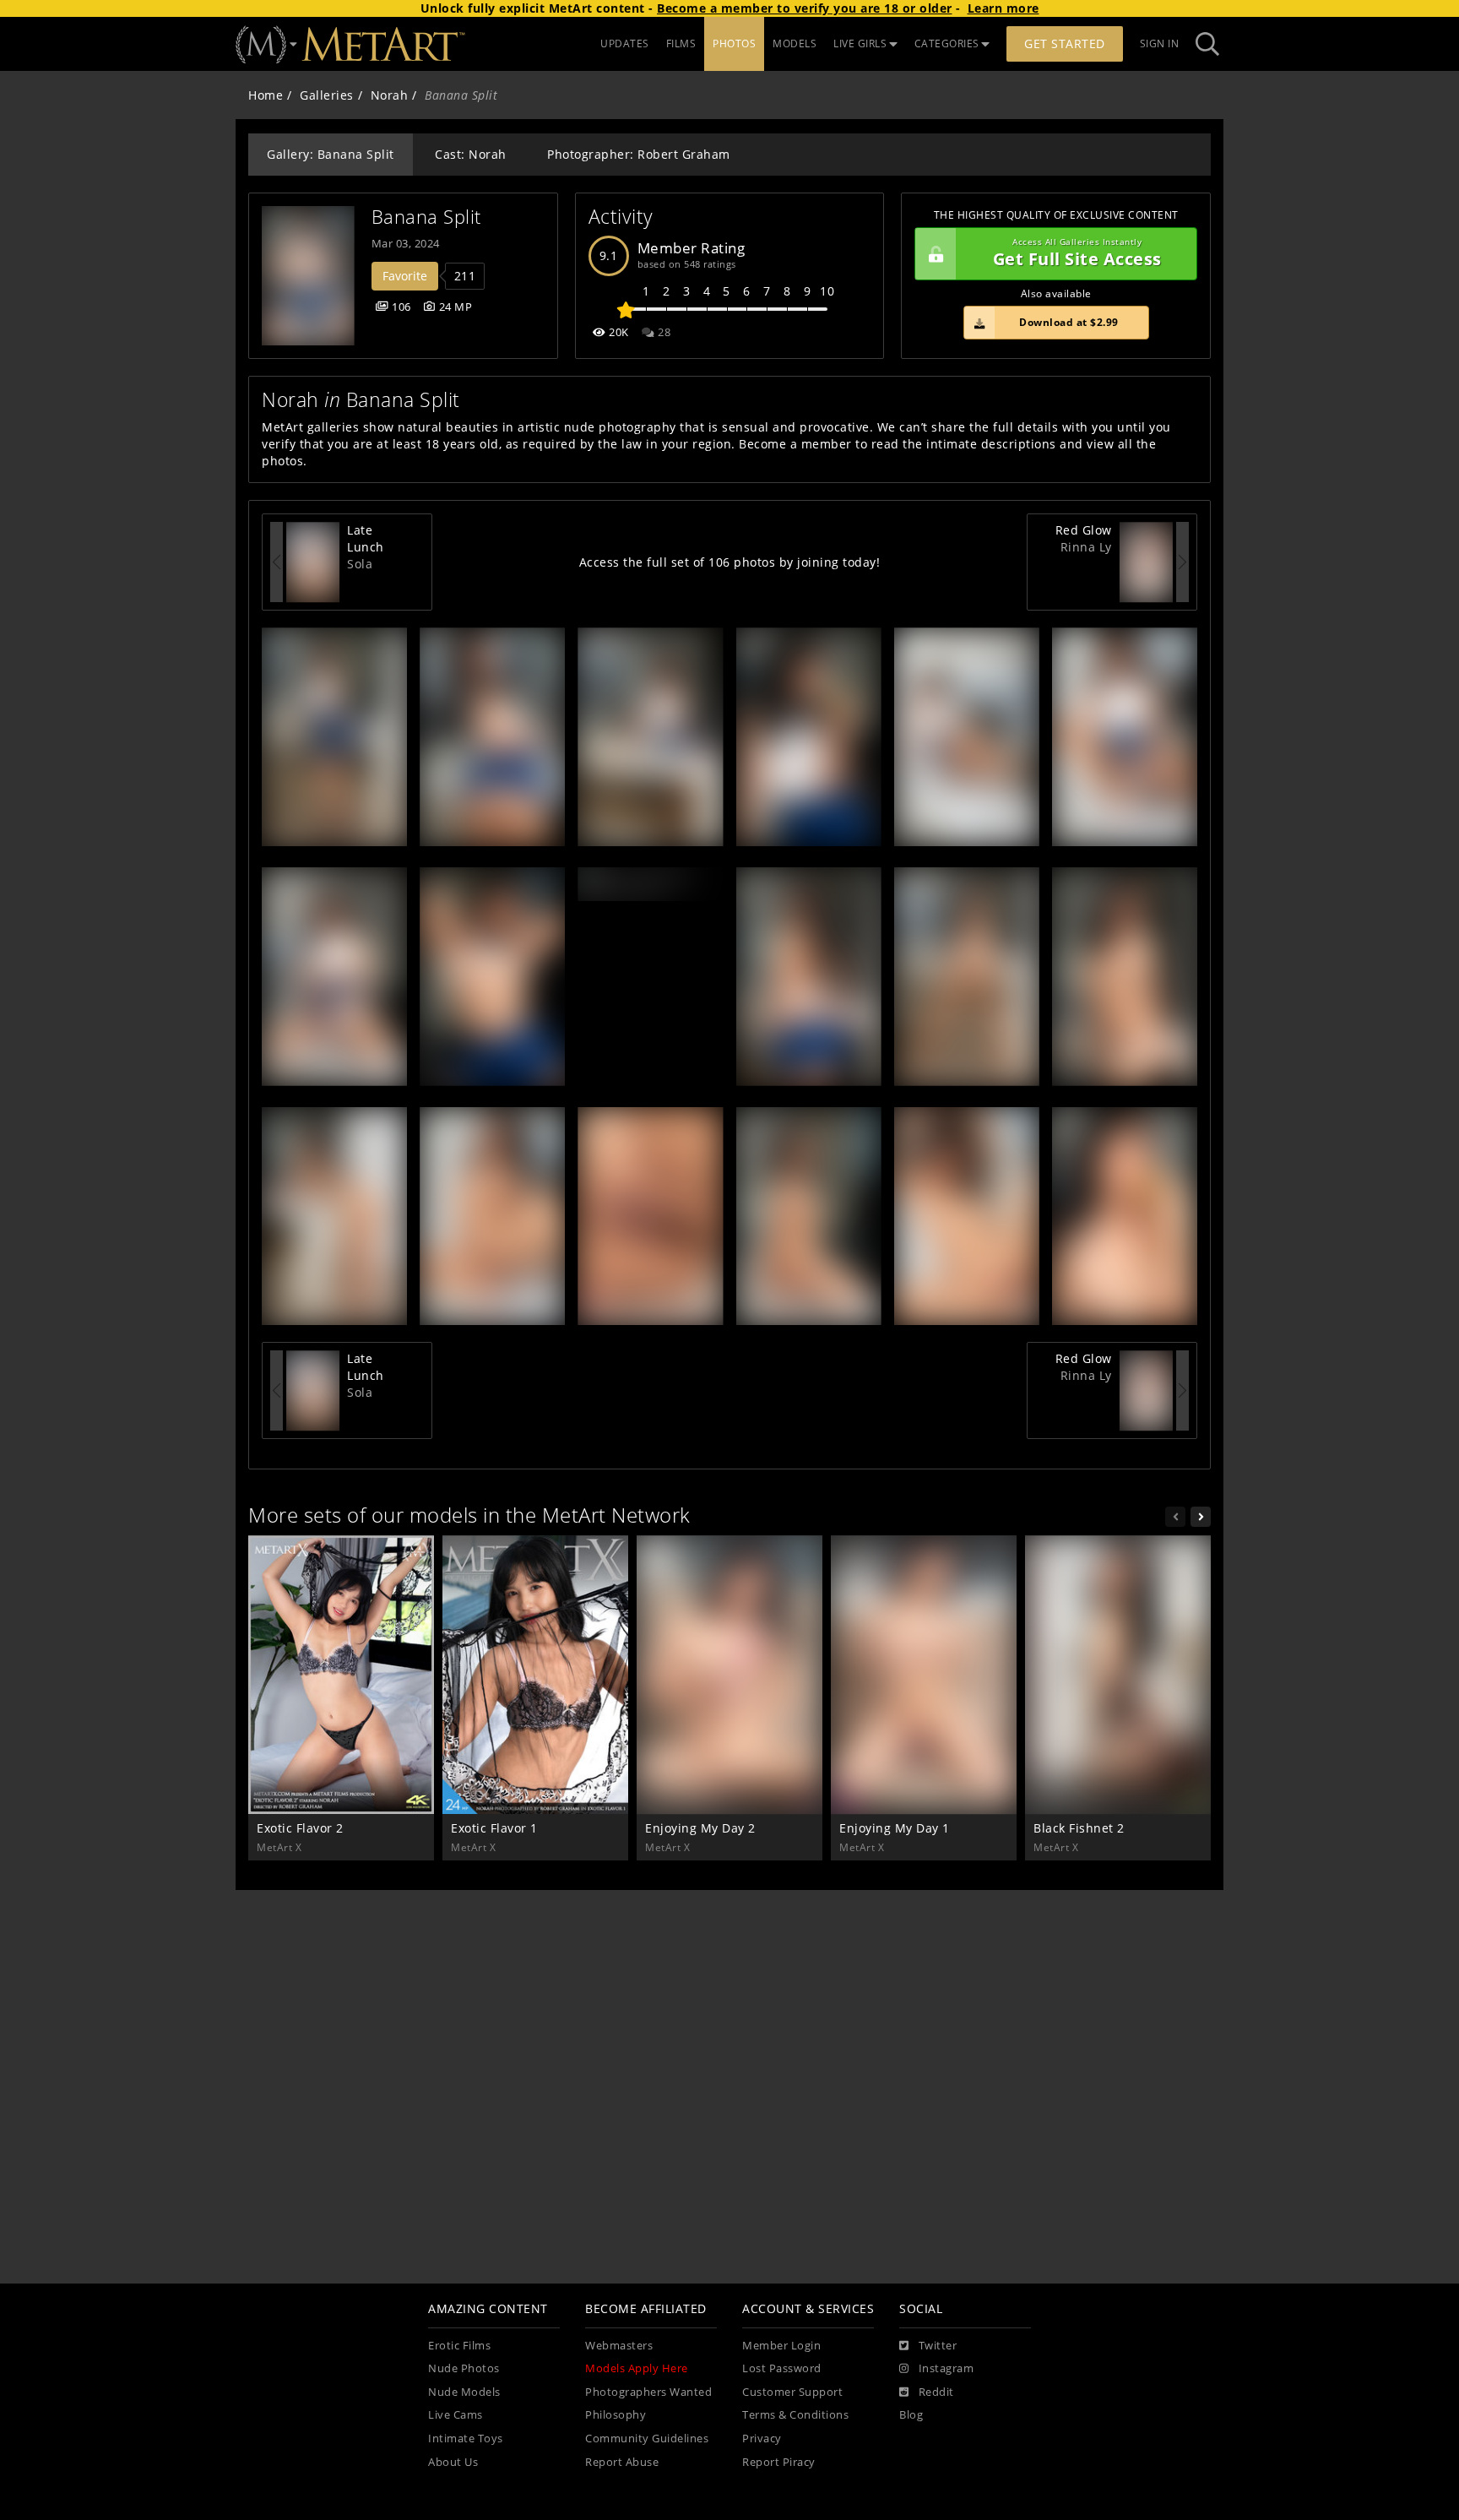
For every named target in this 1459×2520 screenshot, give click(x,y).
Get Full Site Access (1077, 254)
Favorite (405, 276)
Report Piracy (779, 2462)
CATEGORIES (947, 43)
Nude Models (464, 2392)
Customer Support (792, 2392)
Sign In (1160, 43)
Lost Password (782, 2368)
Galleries (327, 95)
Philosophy (616, 2415)
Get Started (1065, 43)
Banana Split (426, 217)
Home (266, 95)
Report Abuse (622, 2462)
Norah (390, 95)
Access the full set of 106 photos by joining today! (730, 562)
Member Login (781, 2346)
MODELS (795, 43)
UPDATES (625, 43)
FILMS (681, 43)
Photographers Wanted (648, 2392)
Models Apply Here (637, 2368)
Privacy (762, 2439)
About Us (453, 2462)
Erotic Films (459, 2346)
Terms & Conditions (795, 2415)
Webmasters (619, 2346)
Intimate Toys (466, 2439)
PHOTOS (734, 43)
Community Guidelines (647, 2439)
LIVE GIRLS (860, 43)
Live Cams (456, 2415)
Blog (911, 2415)
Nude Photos (464, 2368)
